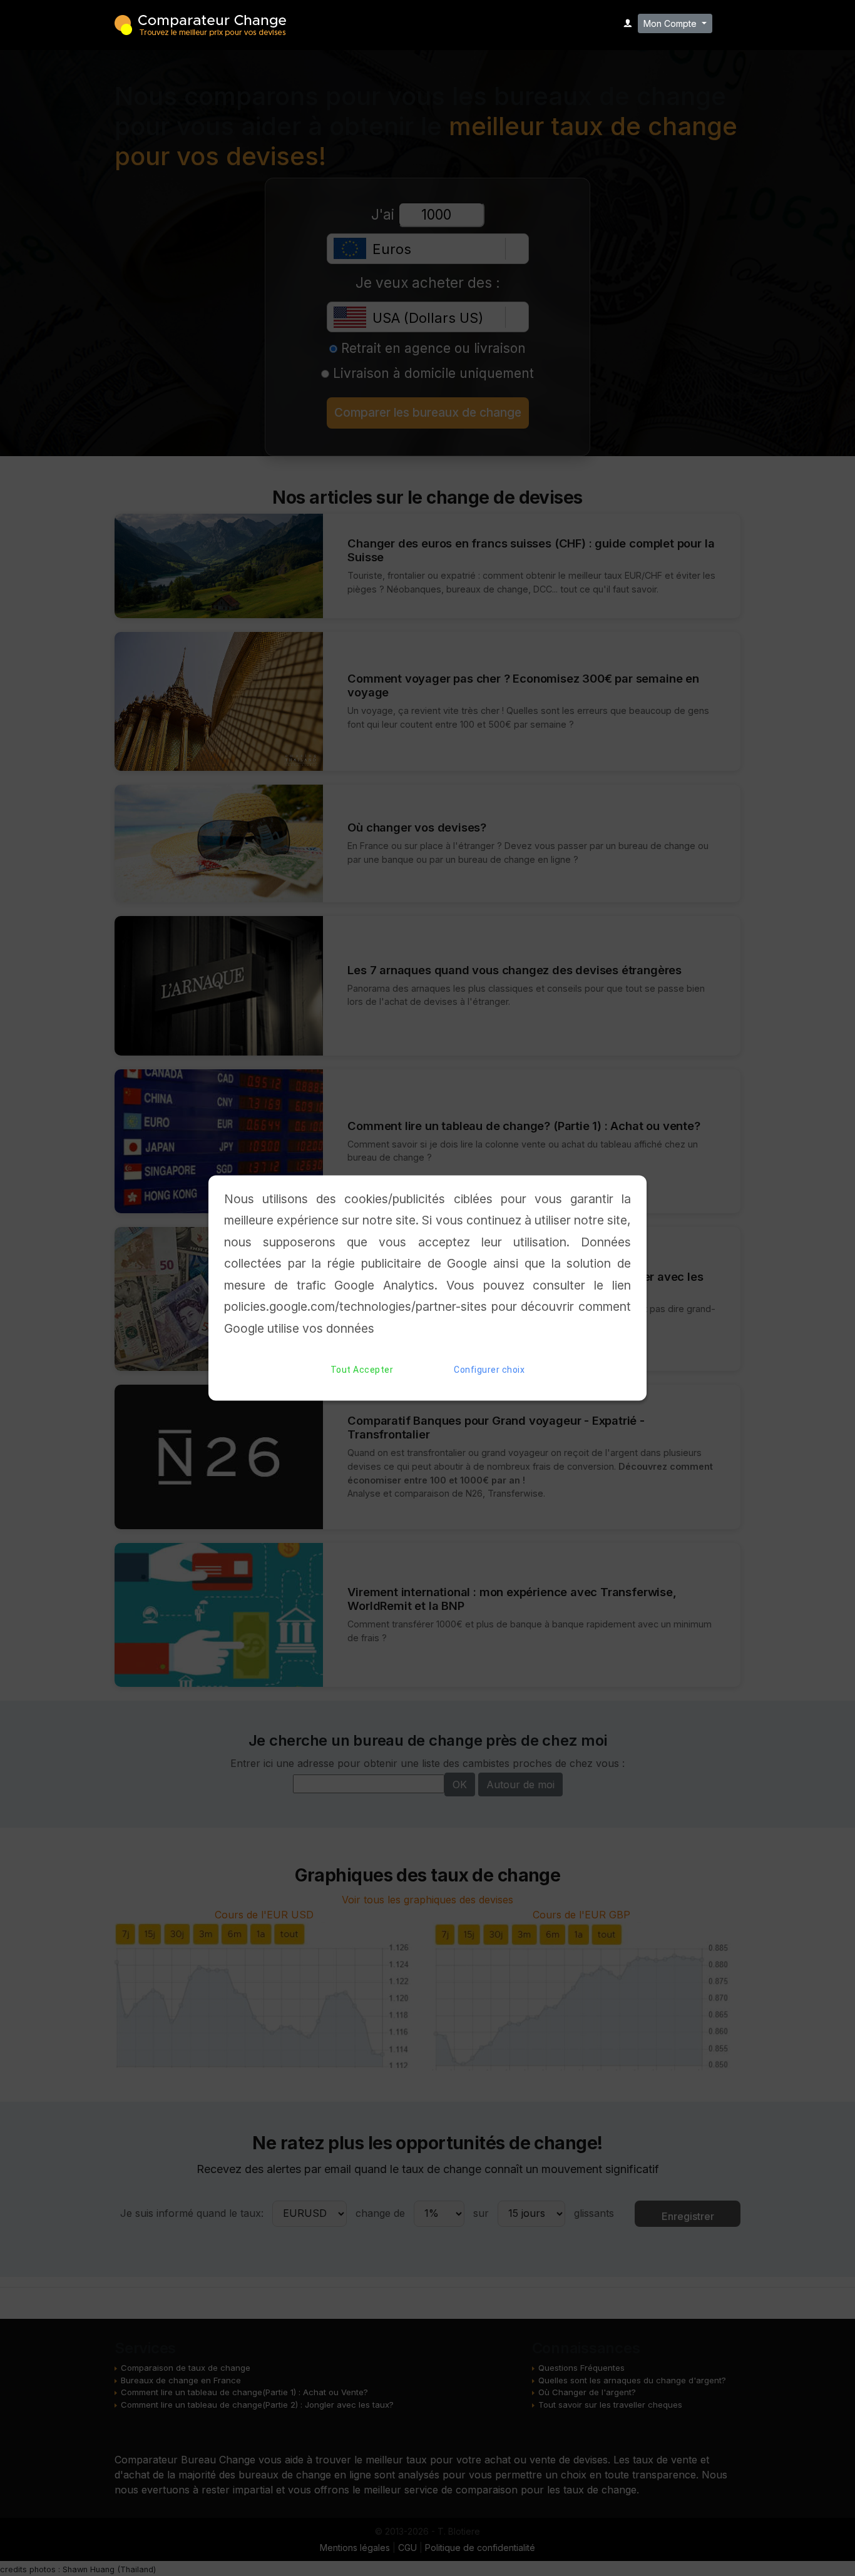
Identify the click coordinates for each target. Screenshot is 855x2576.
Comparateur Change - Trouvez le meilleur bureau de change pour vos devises (200, 24)
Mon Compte (671, 23)
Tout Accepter (362, 1370)
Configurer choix (489, 1370)
